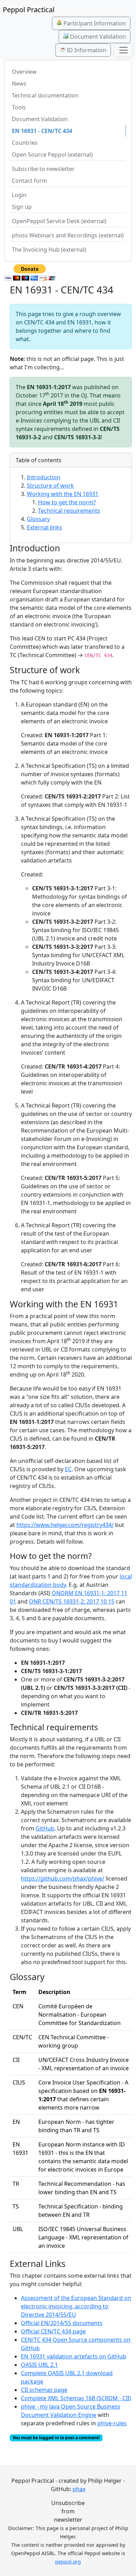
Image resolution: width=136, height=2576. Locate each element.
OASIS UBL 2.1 (39, 2365)
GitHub (45, 1828)
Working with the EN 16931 (63, 494)
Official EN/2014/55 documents (62, 2323)
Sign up (22, 207)
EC (68, 1469)
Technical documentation (45, 95)
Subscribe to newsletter (43, 169)
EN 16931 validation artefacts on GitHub (74, 2356)
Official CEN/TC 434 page (53, 2331)
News (19, 84)
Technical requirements (69, 511)
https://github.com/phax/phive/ (63, 1878)
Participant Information (94, 23)
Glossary (38, 519)
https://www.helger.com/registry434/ (65, 1525)
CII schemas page (44, 2390)
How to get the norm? (67, 502)
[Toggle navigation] (123, 50)
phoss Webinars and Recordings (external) (68, 235)
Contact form (29, 181)
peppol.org (68, 2562)
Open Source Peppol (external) (52, 155)
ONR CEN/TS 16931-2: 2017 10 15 (72, 1601)
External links (44, 527)
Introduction (44, 477)
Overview (24, 72)
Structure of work (50, 486)
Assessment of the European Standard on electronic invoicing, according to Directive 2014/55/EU (76, 2306)
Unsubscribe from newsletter (68, 2511)
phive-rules (112, 2423)
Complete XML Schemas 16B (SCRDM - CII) (76, 2398)
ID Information (86, 50)
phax (79, 2489)
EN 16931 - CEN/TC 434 (42, 131)
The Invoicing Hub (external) (49, 250)
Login (19, 195)
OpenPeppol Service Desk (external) (59, 221)
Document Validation (97, 37)
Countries (25, 143)
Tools (19, 107)
